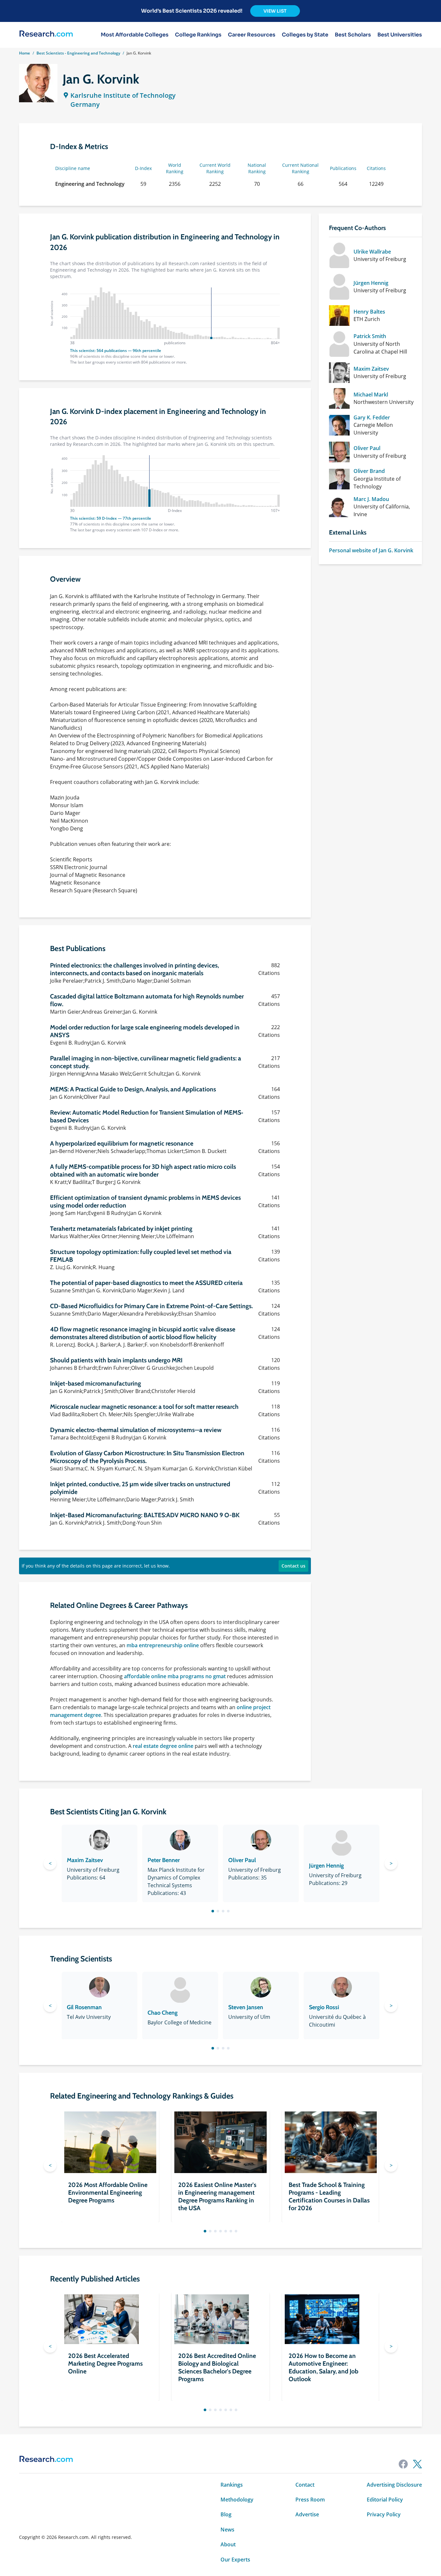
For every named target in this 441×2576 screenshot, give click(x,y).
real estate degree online (163, 1746)
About (228, 2544)
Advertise (307, 2514)
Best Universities (400, 35)
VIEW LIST (275, 11)
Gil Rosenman (84, 2007)
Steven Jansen (246, 2007)
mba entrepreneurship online (163, 1645)
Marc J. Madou (371, 499)
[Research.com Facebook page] (403, 2464)
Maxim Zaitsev (371, 369)
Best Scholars (353, 35)
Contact (305, 2485)
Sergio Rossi (324, 2007)
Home (25, 53)
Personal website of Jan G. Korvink (371, 550)
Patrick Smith (370, 336)
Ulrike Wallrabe (372, 252)
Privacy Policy (384, 2514)
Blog (226, 2514)
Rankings (232, 2485)
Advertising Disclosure (394, 2485)
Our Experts (235, 2560)
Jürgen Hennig (371, 283)
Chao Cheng (163, 2013)
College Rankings (198, 35)
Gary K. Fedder (372, 417)
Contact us (293, 1566)
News (227, 2530)
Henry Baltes (369, 312)
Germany (85, 104)
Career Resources (252, 35)
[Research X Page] (417, 2464)
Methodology (237, 2500)
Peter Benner (164, 1860)
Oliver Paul (367, 448)
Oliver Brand (369, 471)
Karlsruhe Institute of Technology (123, 95)
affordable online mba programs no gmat (175, 1676)
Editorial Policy (385, 2500)
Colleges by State (305, 35)
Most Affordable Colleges (135, 35)
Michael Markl (371, 395)
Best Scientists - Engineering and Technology (78, 53)
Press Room (310, 2500)
